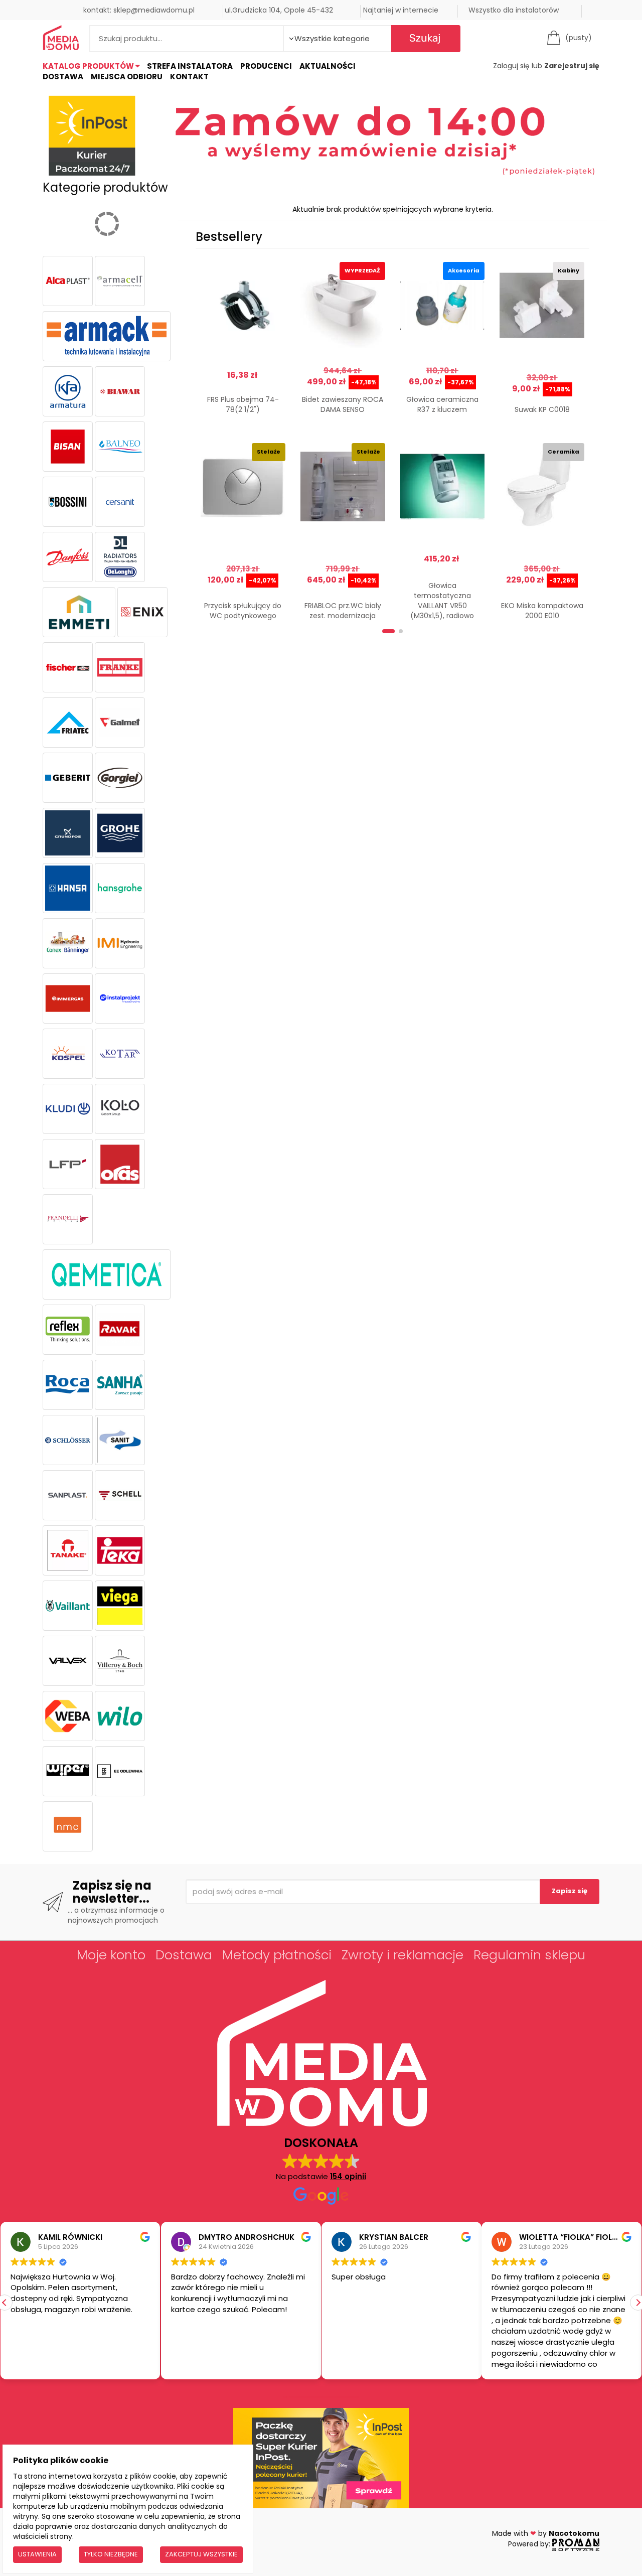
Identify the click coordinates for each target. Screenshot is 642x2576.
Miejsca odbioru (127, 77)
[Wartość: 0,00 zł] (556, 38)
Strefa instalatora (190, 66)
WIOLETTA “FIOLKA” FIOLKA (571, 2237)
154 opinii (348, 2176)
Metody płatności (277, 1955)
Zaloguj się (511, 66)
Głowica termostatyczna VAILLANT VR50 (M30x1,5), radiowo (442, 601)
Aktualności (328, 66)
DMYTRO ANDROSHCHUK (247, 2237)
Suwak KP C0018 (542, 409)
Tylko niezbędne (111, 2554)
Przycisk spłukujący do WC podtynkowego (243, 611)
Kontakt (189, 77)
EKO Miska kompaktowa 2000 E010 (542, 611)
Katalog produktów (89, 66)
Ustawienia (37, 2554)
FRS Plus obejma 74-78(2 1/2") (243, 404)
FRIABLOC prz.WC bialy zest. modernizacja (343, 611)
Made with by (546, 2533)
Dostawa (63, 77)
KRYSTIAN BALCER (394, 2237)
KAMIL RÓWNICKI (70, 2237)
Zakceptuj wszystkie (201, 2554)
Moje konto (111, 1955)
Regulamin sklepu (529, 1955)
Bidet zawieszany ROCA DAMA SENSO (343, 404)
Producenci (266, 66)
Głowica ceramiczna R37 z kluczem (442, 404)
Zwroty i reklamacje (403, 1955)
